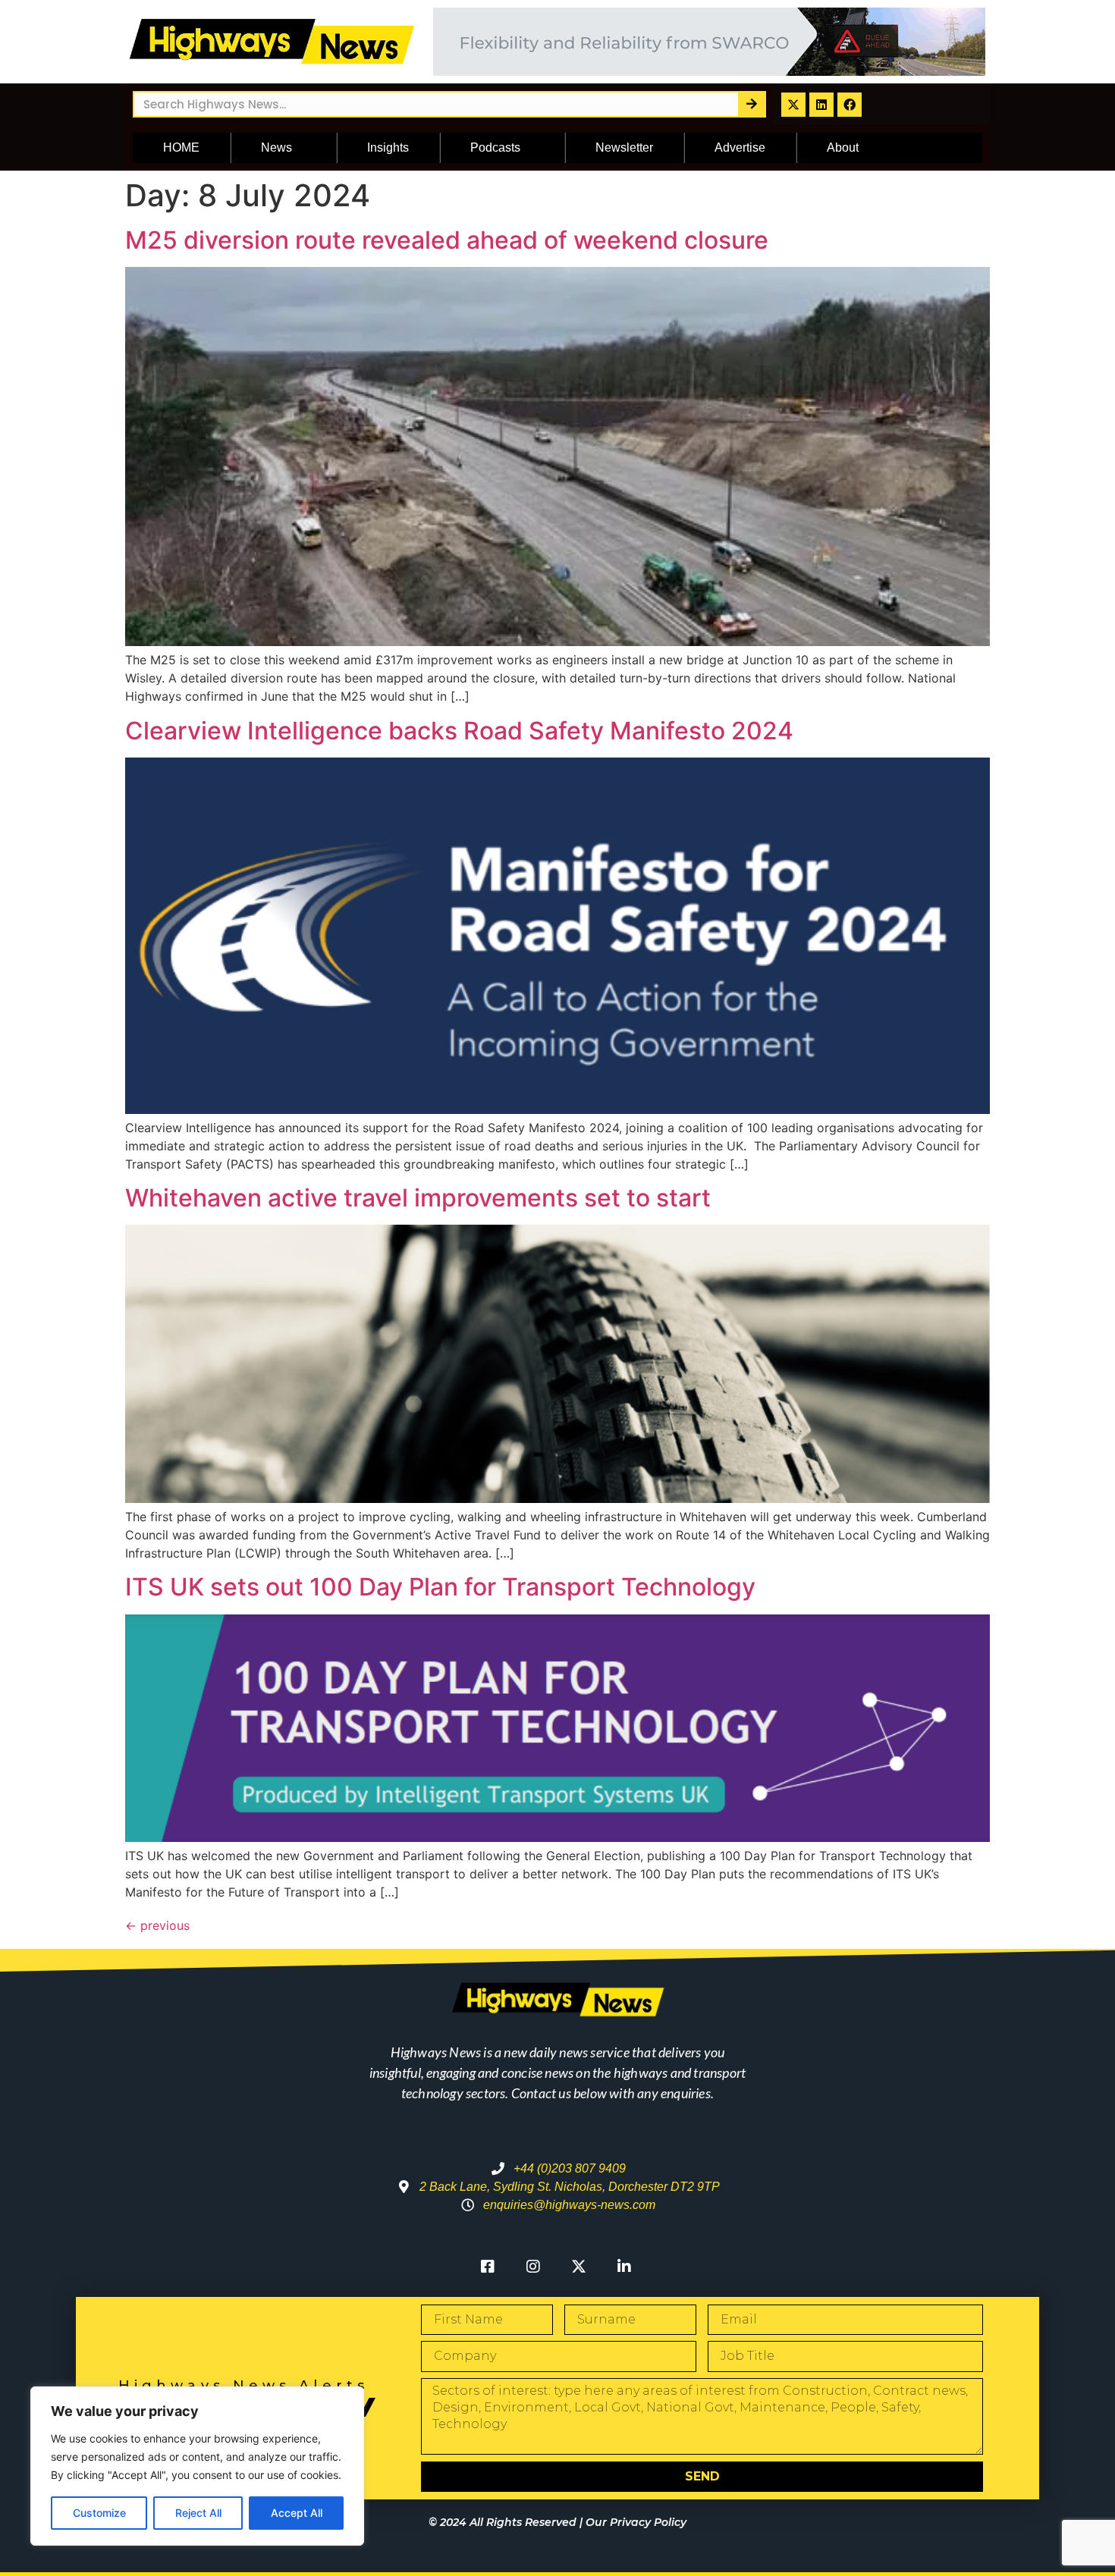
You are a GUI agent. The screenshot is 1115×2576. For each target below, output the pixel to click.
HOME (181, 147)
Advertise (740, 147)
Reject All (198, 2513)
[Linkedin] (821, 105)
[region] (197, 2466)
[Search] (751, 104)
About (843, 147)
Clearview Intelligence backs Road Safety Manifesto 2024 (459, 731)
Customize (99, 2513)
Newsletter (624, 147)
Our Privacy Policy (636, 2522)
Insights (388, 147)
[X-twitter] (793, 105)
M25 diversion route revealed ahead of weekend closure (447, 240)
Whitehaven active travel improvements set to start (418, 1198)
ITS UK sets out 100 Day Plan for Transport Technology (440, 1587)
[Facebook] (850, 105)
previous (157, 1925)
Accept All (297, 2513)
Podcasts (495, 147)
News (276, 147)
